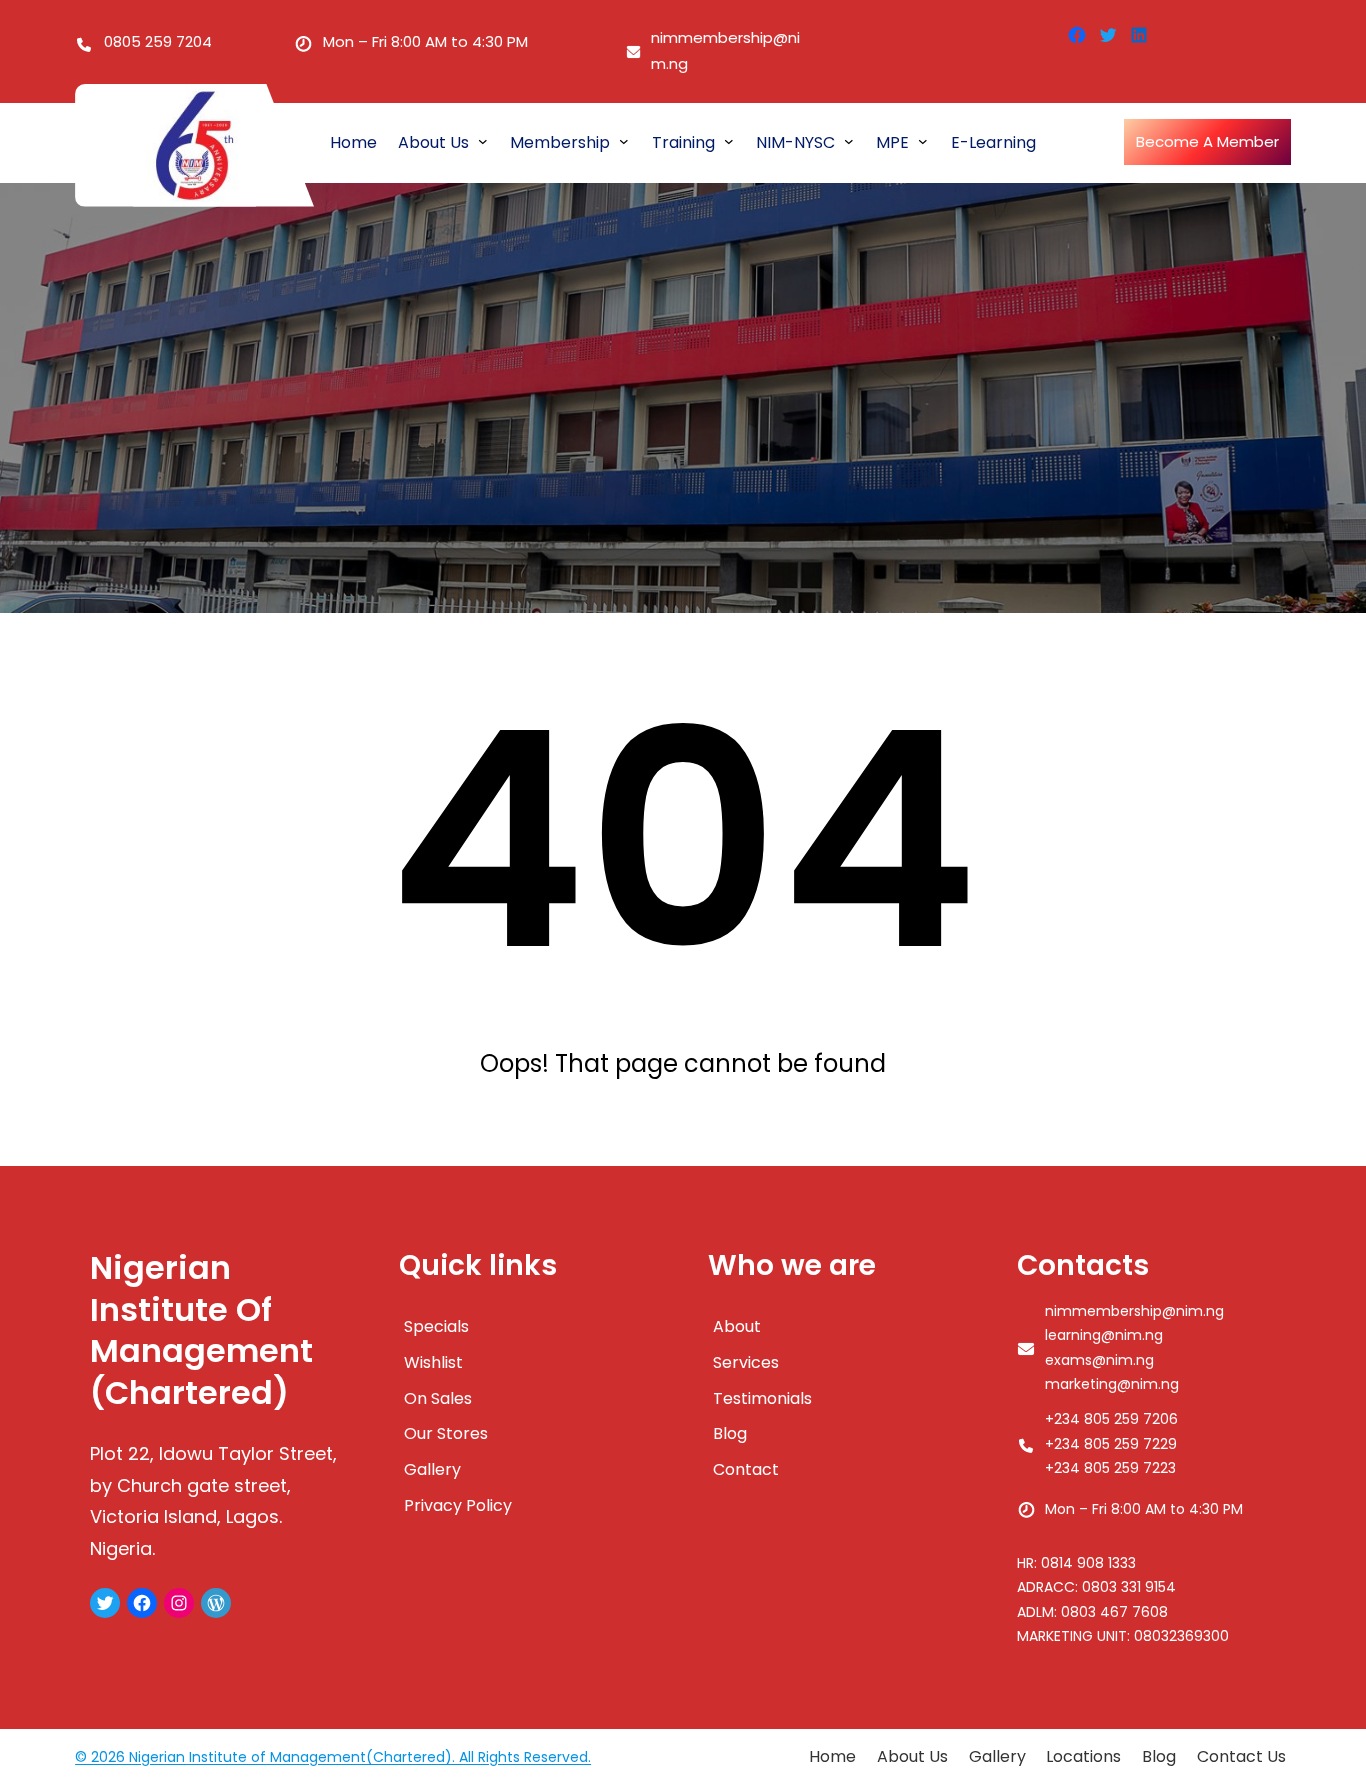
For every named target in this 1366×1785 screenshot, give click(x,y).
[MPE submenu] (923, 141)
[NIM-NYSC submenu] (849, 141)
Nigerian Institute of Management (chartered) (201, 1330)
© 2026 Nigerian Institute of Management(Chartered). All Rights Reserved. (333, 1757)
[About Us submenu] (483, 141)
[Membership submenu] (624, 141)
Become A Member (1207, 141)
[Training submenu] (729, 141)
